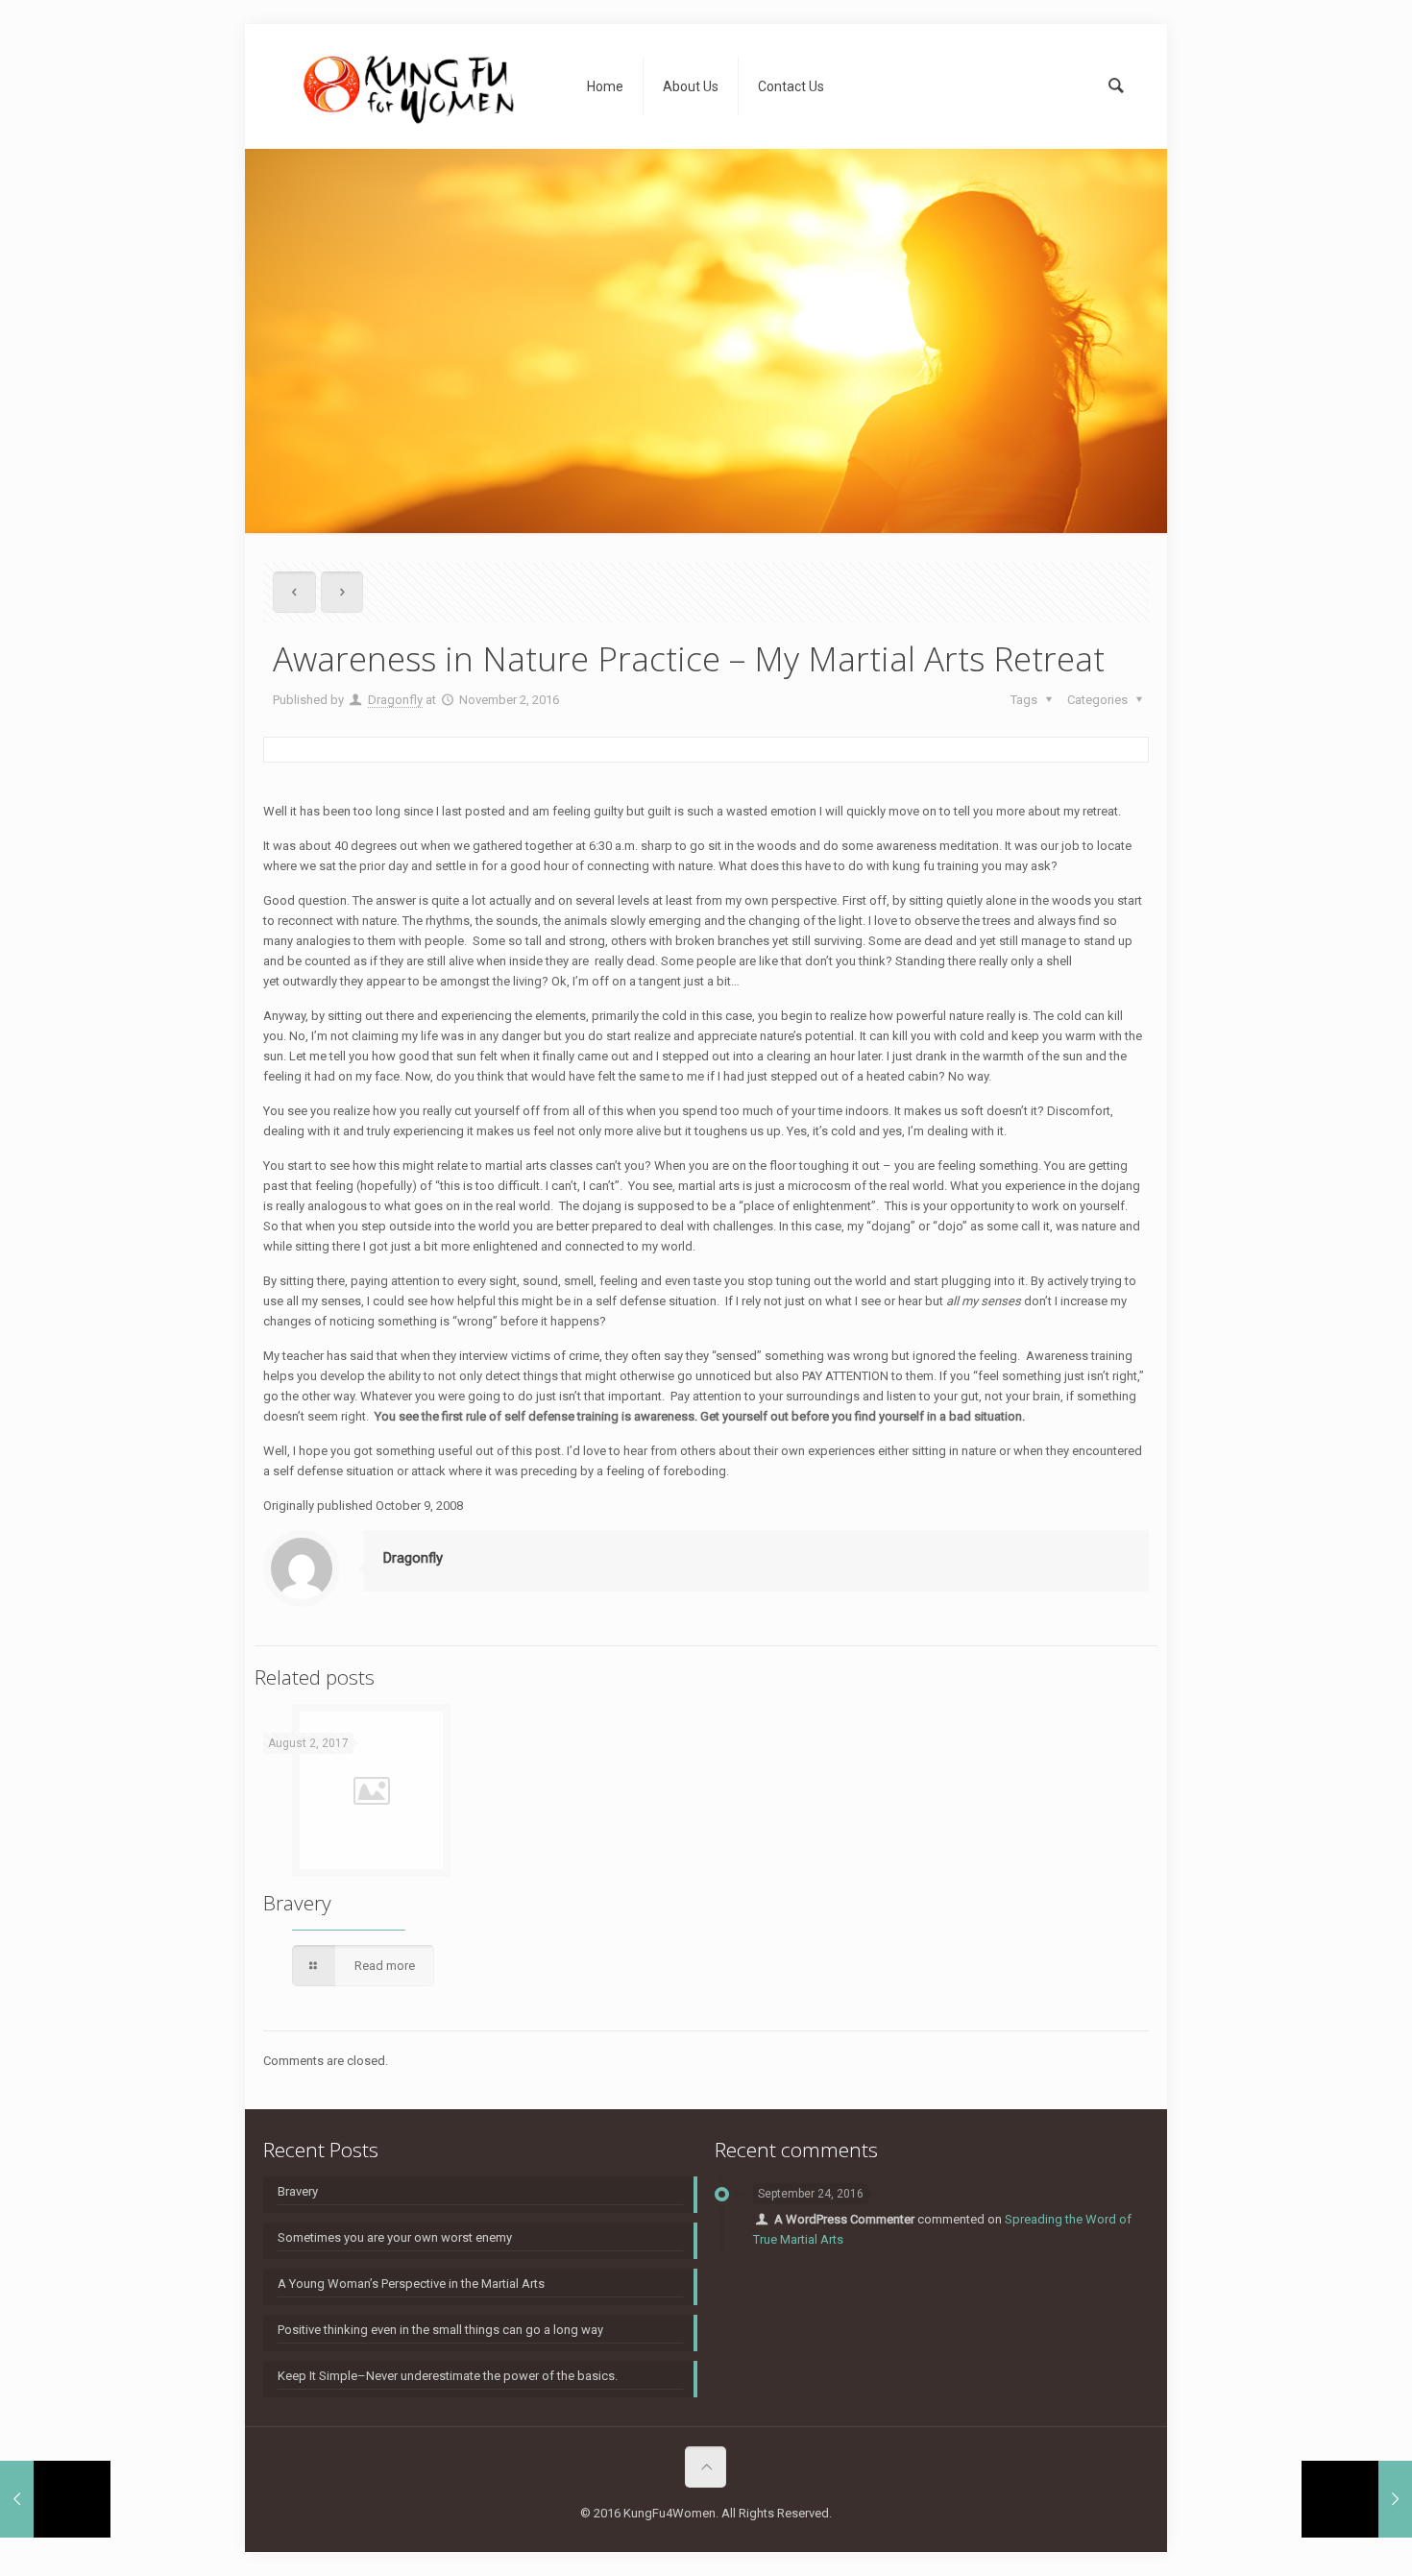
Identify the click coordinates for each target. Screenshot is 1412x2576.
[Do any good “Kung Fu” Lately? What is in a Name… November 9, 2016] (1357, 2499)
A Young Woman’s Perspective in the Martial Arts (411, 2284)
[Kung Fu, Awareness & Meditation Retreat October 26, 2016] (55, 2499)
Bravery (297, 1903)
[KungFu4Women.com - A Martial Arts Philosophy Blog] (411, 86)
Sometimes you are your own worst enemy (395, 2237)
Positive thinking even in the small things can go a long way (440, 2330)
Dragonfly (395, 700)
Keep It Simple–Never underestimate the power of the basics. (448, 2376)
